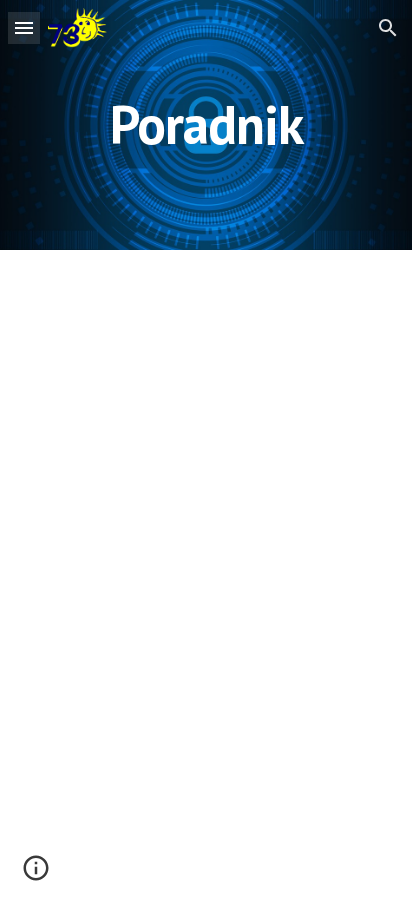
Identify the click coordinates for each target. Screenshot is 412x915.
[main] (206, 124)
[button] (24, 27)
